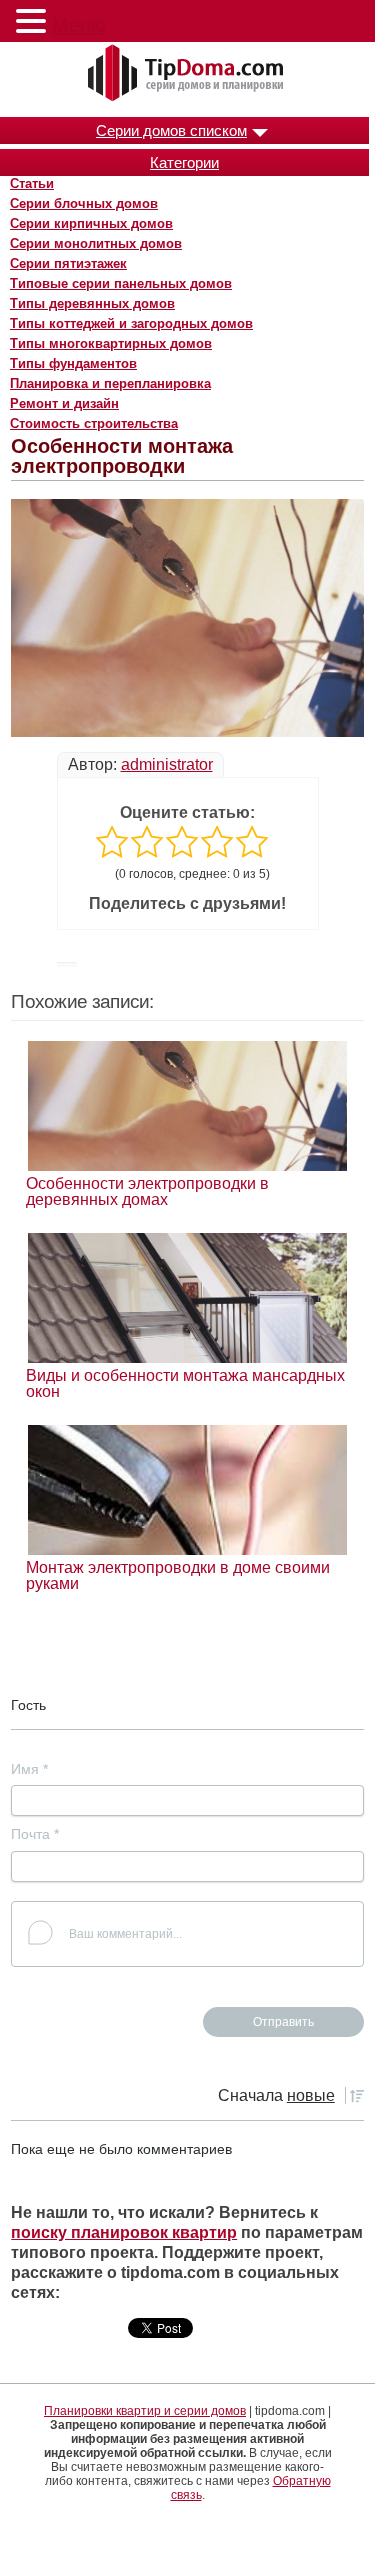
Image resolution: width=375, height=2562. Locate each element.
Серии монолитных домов (96, 243)
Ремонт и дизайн (64, 403)
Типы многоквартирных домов (111, 343)
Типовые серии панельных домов (121, 283)
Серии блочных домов (84, 203)
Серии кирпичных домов (91, 223)
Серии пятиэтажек (68, 263)
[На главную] (188, 74)
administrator (167, 764)
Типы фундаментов (73, 363)
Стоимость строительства (94, 423)
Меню (79, 25)
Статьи (32, 183)
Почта (35, 1834)
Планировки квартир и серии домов (145, 2411)
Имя (29, 1769)
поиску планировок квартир (124, 2232)
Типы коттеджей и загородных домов (131, 323)
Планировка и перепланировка (110, 383)
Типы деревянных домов (92, 303)
